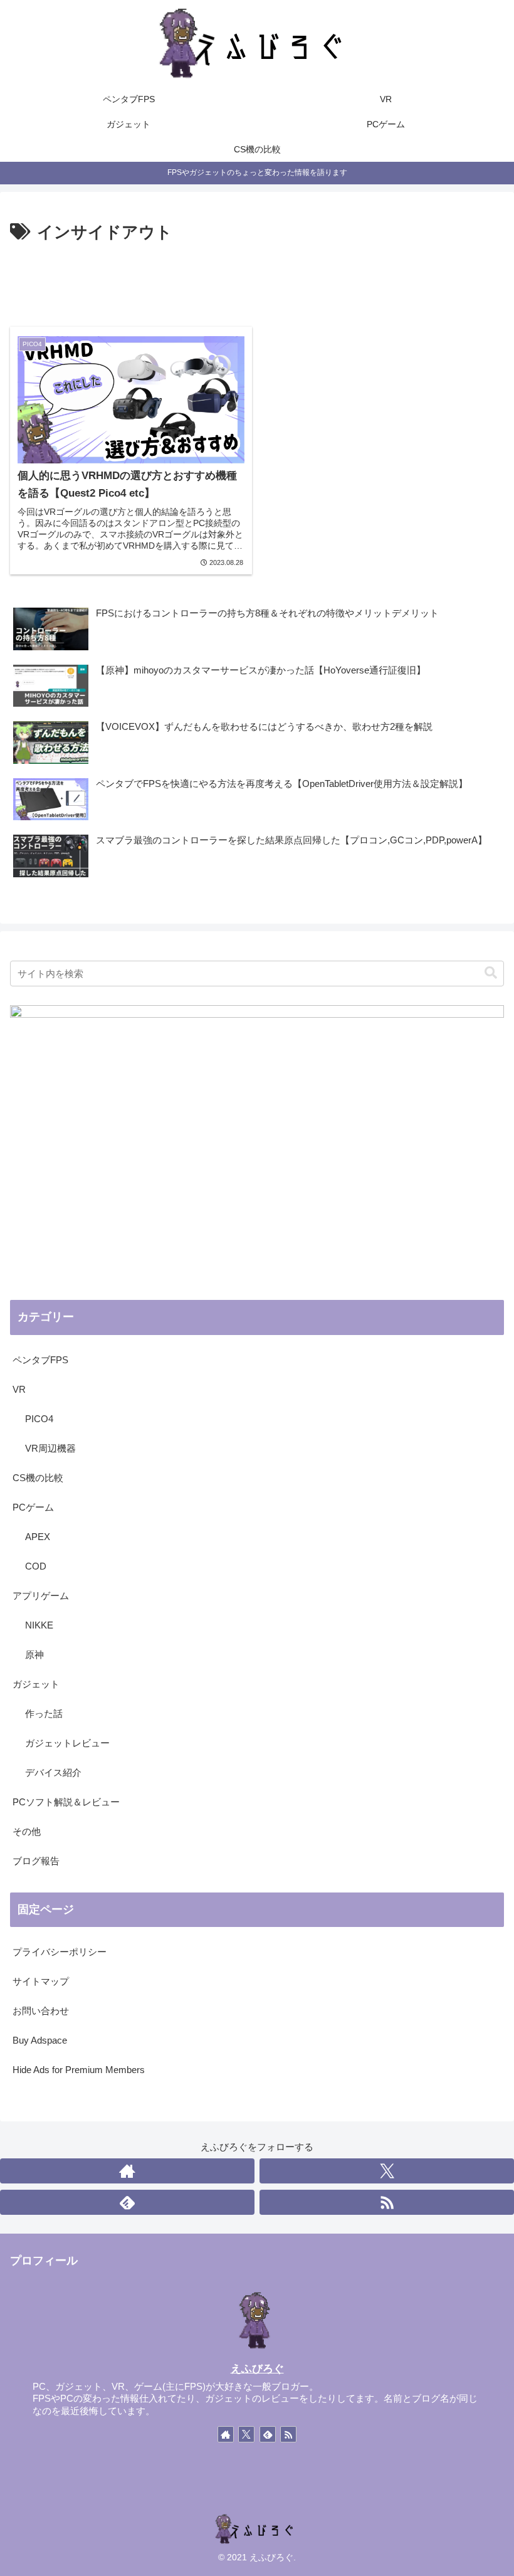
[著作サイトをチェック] (127, 2171)
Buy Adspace (40, 2040)
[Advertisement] (257, 282)
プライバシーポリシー (60, 1952)
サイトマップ (41, 1981)
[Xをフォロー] (387, 2171)
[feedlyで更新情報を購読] (127, 2202)
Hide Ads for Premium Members (79, 2070)
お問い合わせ (41, 2011)
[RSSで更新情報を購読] (387, 2202)
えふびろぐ (257, 2368)
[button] (491, 973)
